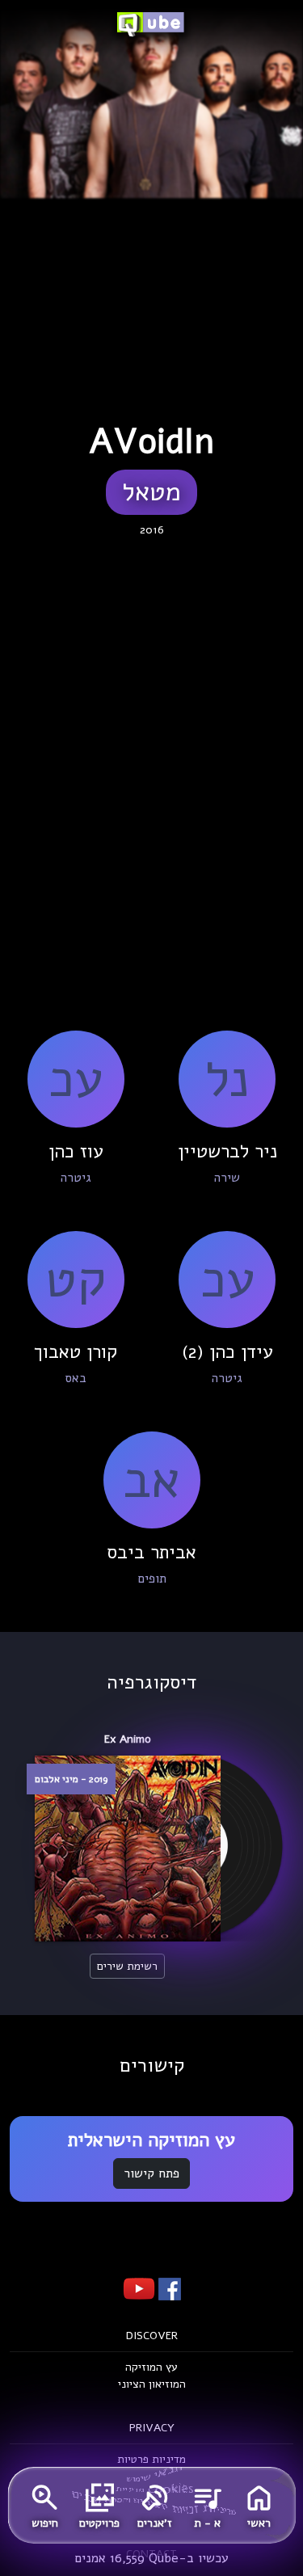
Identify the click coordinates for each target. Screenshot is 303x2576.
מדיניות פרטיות (151, 2459)
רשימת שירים (127, 1966)
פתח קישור (151, 2173)
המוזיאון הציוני (152, 2384)
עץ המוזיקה (151, 2367)
